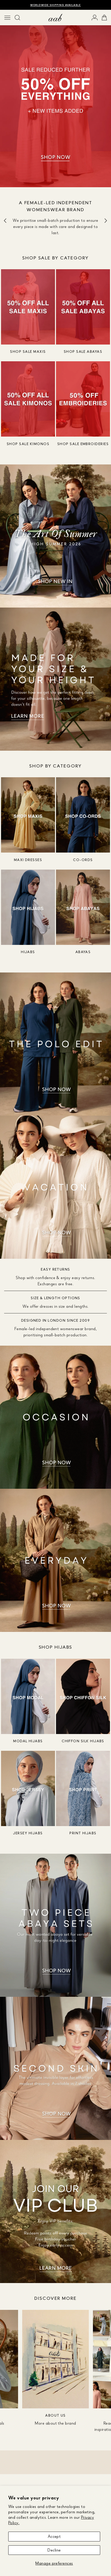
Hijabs (28, 952)
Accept (54, 2536)
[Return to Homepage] (55, 18)
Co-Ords (83, 860)
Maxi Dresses (28, 860)
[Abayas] (83, 907)
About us (55, 2415)
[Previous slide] (5, 221)
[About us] (55, 2359)
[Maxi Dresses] (28, 815)
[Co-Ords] (83, 815)
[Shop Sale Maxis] (28, 307)
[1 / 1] (55, 99)
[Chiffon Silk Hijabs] (83, 1696)
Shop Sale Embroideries (83, 444)
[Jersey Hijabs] (28, 1788)
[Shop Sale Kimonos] (28, 399)
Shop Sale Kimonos (28, 444)
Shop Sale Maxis (28, 351)
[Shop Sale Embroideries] (83, 399)
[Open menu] (7, 18)
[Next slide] (106, 221)
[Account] (95, 18)
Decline (54, 2550)
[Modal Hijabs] (28, 1696)
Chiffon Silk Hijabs (83, 1741)
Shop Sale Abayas (83, 351)
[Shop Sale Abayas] (83, 307)
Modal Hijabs (28, 1741)
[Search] (17, 18)
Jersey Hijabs (28, 1833)
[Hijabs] (28, 907)
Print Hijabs (83, 1833)
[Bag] (104, 18)
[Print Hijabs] (83, 1788)
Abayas (83, 952)
